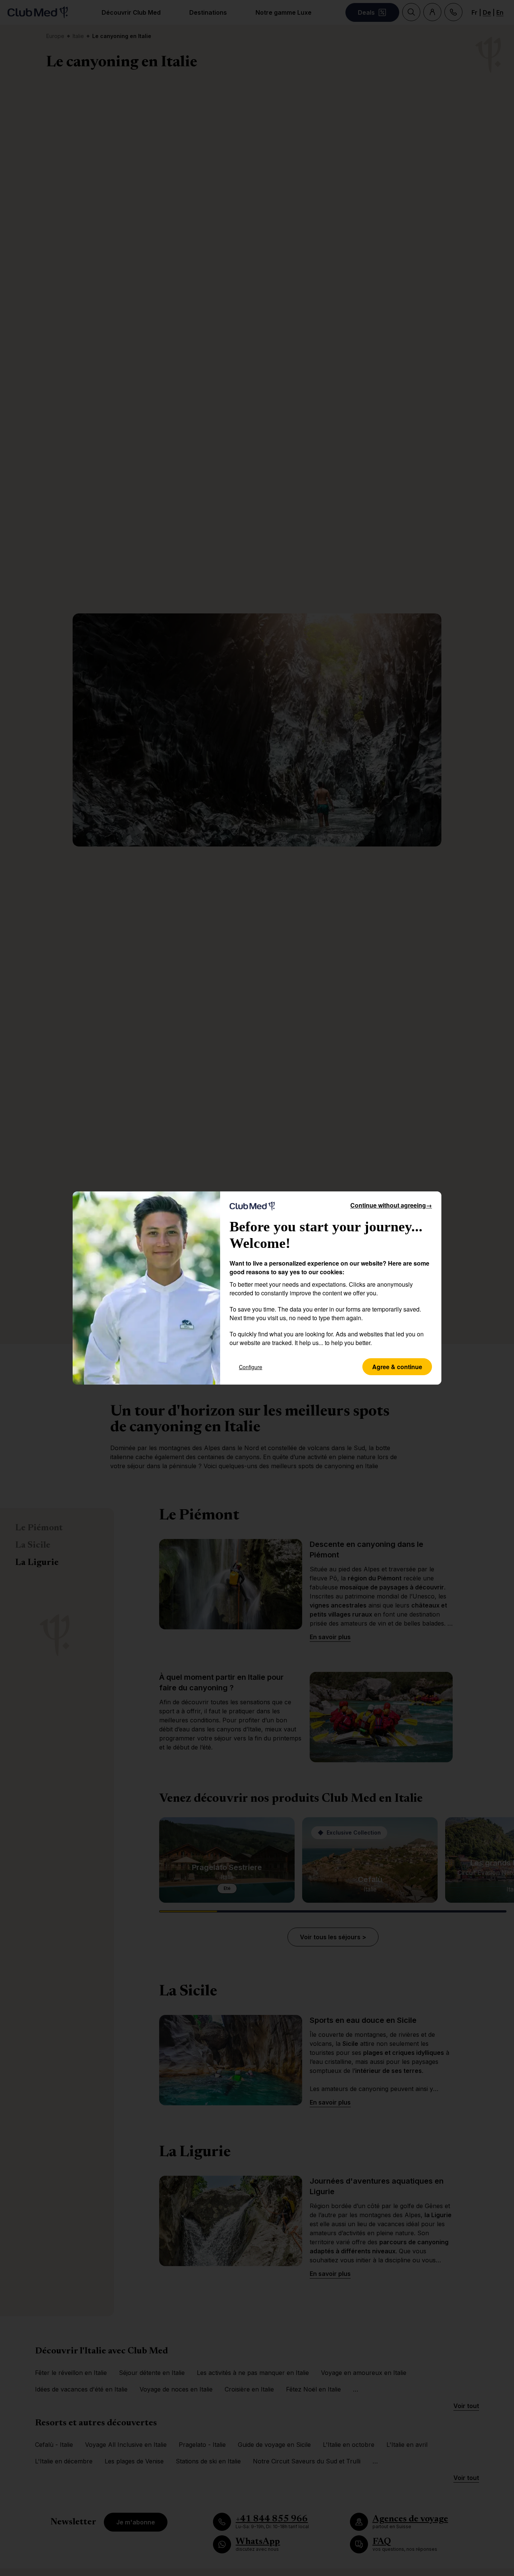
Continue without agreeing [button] (391, 1205)
